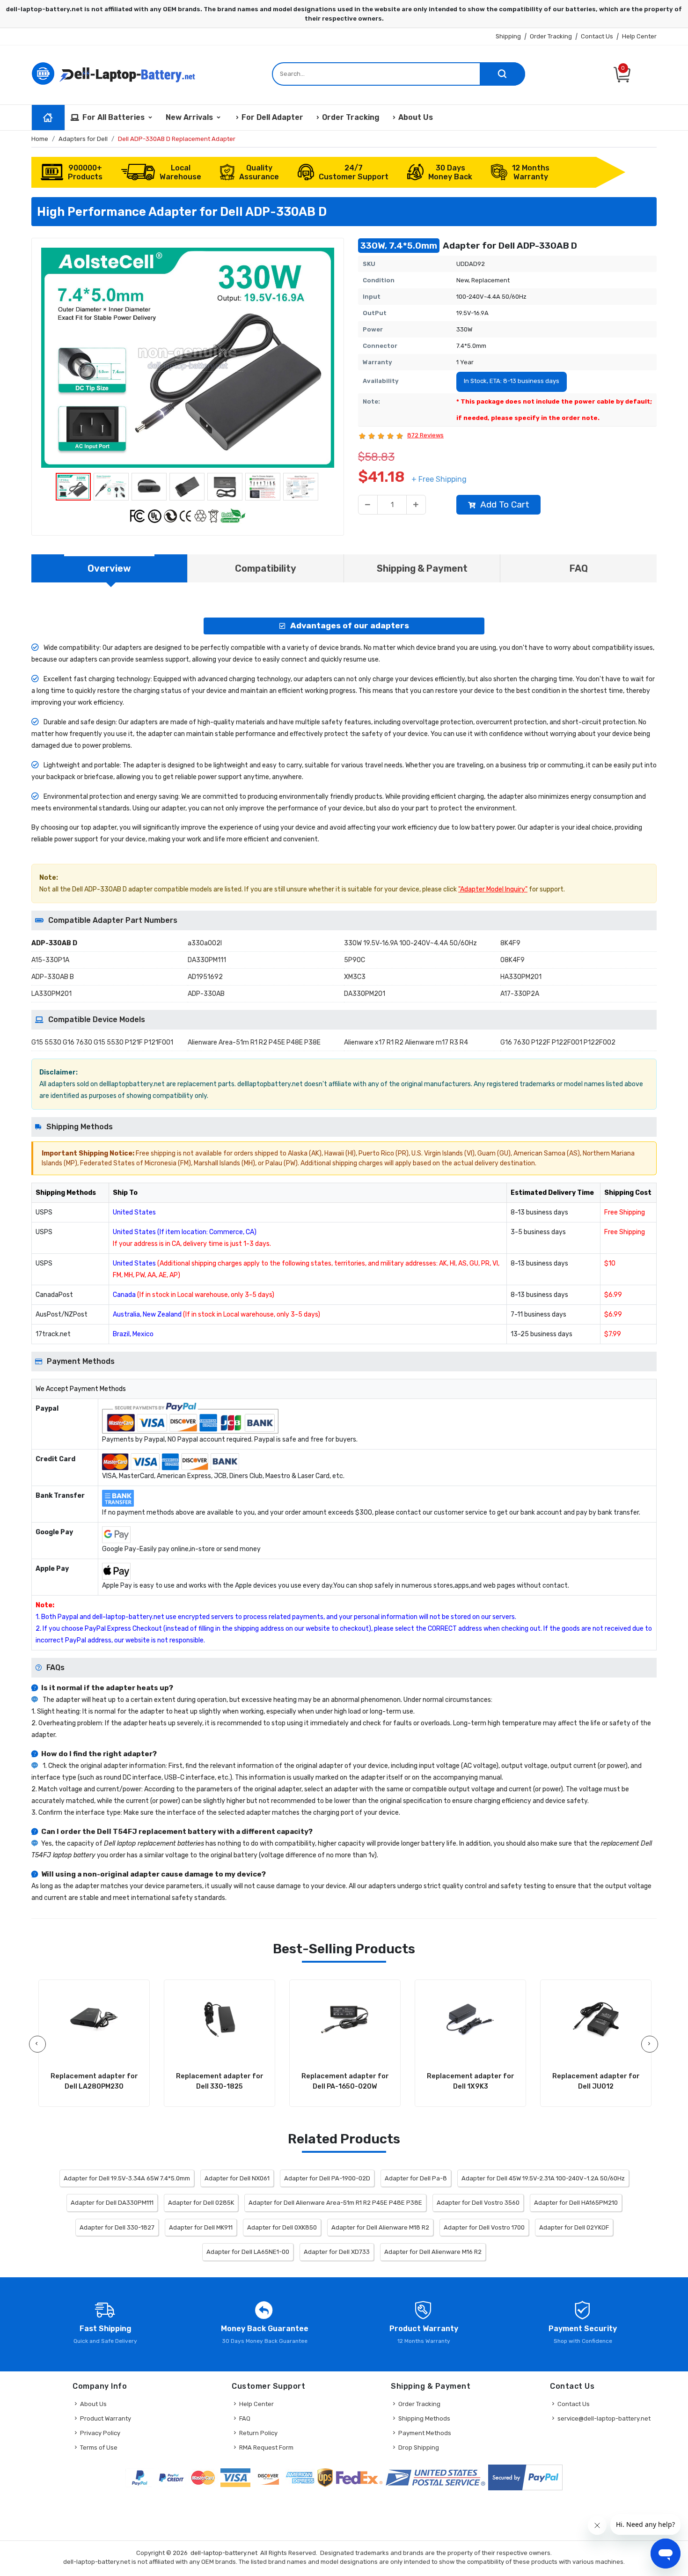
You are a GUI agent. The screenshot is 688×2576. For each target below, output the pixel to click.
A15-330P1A (50, 960)
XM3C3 (355, 977)
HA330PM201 (521, 977)
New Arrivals (189, 117)
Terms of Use (99, 2447)
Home (40, 139)
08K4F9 (512, 960)
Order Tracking (551, 36)
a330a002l (205, 943)
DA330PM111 (207, 960)
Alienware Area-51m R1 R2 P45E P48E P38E (254, 1042)
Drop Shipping (419, 2447)
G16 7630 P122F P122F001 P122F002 (558, 1042)
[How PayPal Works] (525, 2477)
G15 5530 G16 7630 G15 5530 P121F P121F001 (102, 1042)
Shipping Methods (424, 2418)
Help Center (639, 36)
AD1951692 (205, 977)
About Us (416, 117)
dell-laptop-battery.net (224, 2553)
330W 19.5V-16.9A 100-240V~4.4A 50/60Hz (410, 943)
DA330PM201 (365, 994)
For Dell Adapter (272, 117)
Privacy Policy (100, 2433)
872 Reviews (425, 435)
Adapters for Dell (83, 139)
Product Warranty (106, 2418)
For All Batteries (113, 117)
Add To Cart (505, 504)
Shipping (508, 36)
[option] (188, 358)
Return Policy (258, 2433)
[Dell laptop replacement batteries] (115, 73)
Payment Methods (425, 2433)
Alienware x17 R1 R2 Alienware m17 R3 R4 (406, 1042)
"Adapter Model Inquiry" (493, 889)
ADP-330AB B (53, 977)
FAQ (245, 2418)
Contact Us (597, 36)
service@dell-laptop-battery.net (604, 2418)
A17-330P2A (520, 994)
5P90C (355, 960)
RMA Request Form (266, 2447)
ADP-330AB (206, 994)
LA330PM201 (51, 994)
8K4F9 (510, 943)
